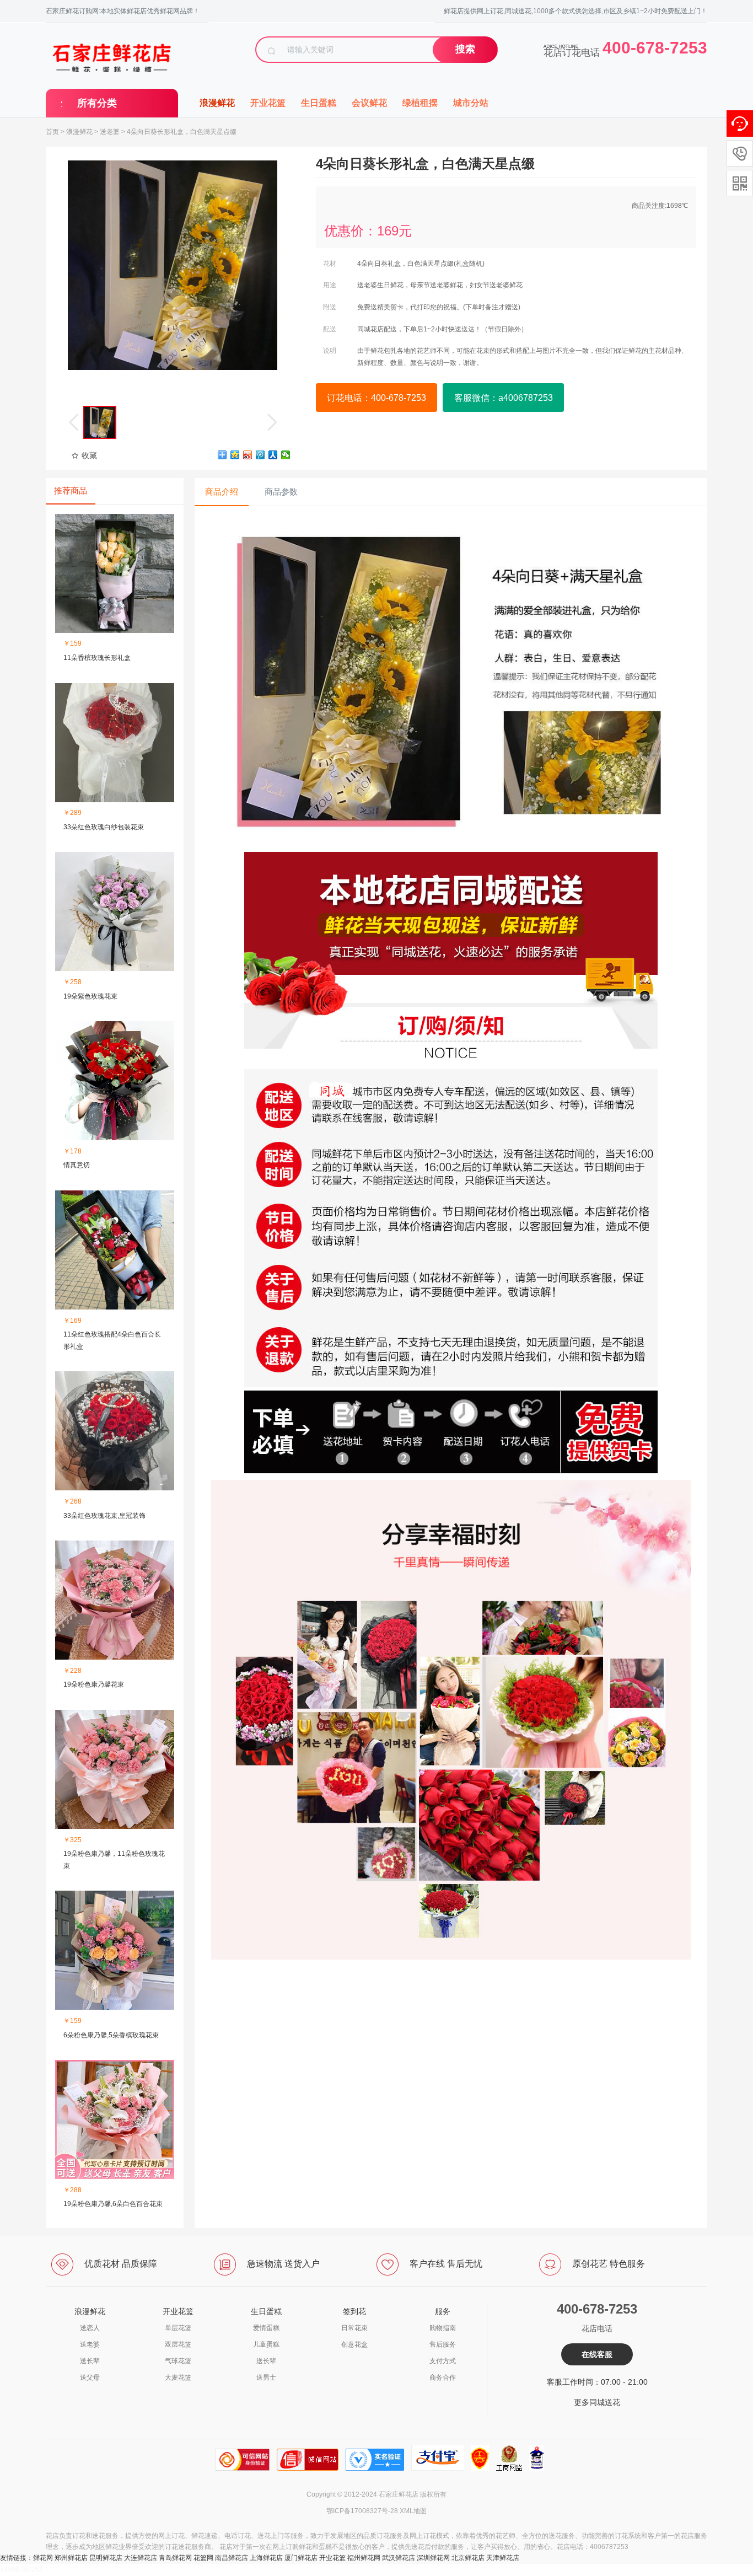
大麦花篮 (178, 2378)
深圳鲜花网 (433, 2558)
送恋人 (90, 2328)
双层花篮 (178, 2344)
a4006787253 (21, 2569)
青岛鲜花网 (175, 2558)
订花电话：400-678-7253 (376, 398)
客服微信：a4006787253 (504, 398)
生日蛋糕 (319, 103)
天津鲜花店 (503, 2558)
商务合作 (443, 2378)
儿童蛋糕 (266, 2344)
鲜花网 (43, 2558)
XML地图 (413, 2511)
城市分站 (471, 103)
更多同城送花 (597, 2402)
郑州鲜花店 (71, 2558)
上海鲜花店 (266, 2558)
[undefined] (173, 265)
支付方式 (443, 2361)
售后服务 (443, 2344)
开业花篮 (268, 103)
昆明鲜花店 (106, 2558)
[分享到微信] (286, 455)
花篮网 (203, 2558)
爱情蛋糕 (266, 2328)
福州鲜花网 (364, 2558)
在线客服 (597, 2354)
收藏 (89, 455)
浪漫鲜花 (217, 103)
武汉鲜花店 (399, 2558)
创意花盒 (354, 2344)
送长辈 (90, 2361)
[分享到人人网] (273, 455)
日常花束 (354, 2328)
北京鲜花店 (468, 2558)
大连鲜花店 (141, 2558)
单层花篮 (178, 2328)
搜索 (465, 49)
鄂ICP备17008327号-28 (362, 2511)
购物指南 (443, 2328)
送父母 (90, 2378)
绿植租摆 (420, 103)
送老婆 (110, 132)
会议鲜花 (369, 103)
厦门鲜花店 (301, 2558)
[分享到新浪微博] (248, 455)
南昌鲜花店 (232, 2558)
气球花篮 (178, 2361)
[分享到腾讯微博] (260, 455)
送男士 (266, 2378)
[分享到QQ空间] (235, 455)
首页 (52, 132)
